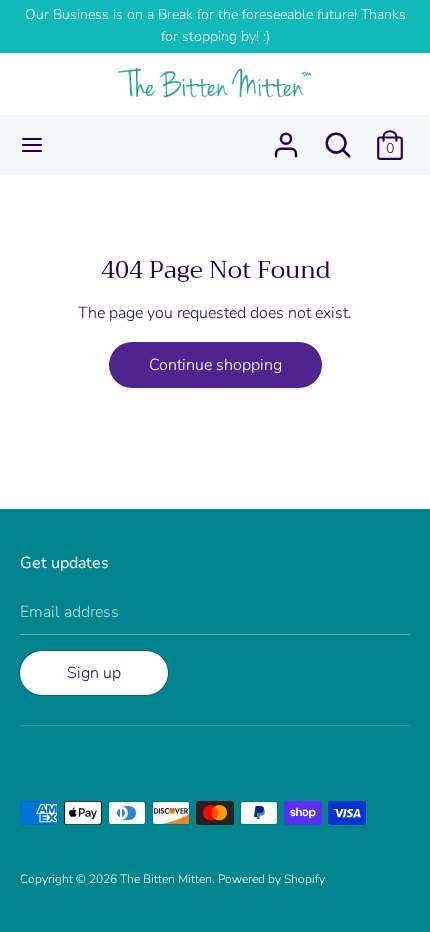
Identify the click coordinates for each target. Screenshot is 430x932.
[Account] (286, 137)
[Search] (338, 137)
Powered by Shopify (271, 879)
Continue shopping (215, 365)
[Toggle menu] (32, 145)
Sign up (94, 673)
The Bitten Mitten (166, 879)
